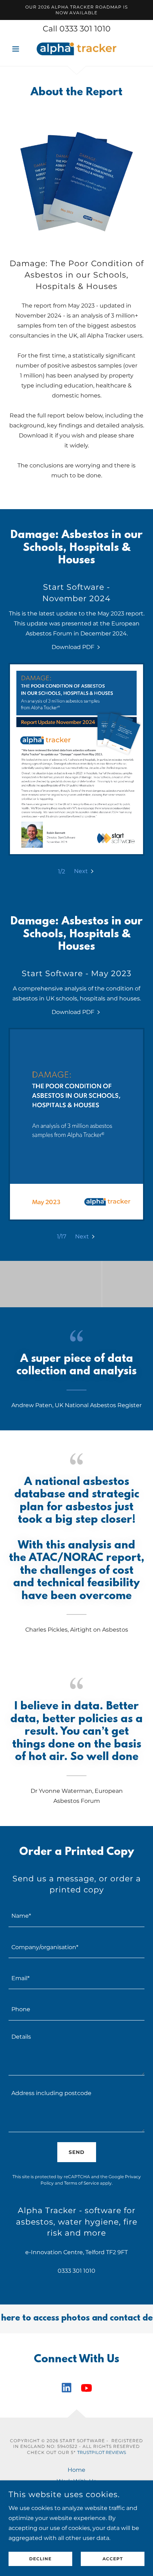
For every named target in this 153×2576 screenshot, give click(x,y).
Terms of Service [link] (81, 2183)
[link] (76, 49)
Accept (113, 2559)
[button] (19, 49)
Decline (40, 2559)
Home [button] (76, 2470)
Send (77, 2152)
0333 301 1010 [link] (85, 29)
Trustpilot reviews (102, 2452)
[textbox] (76, 1915)
